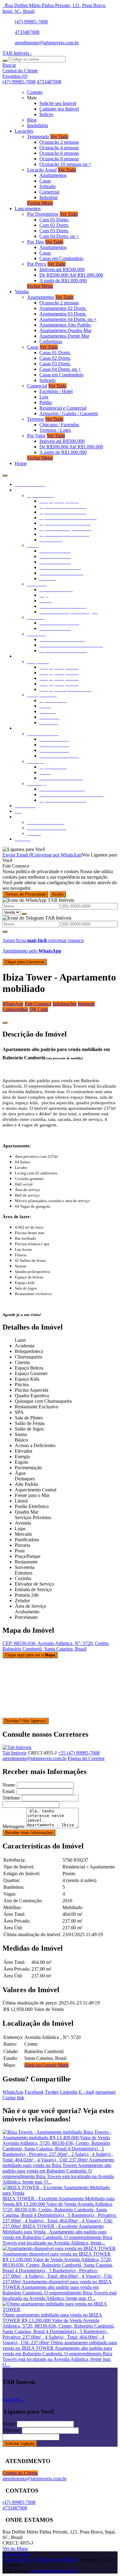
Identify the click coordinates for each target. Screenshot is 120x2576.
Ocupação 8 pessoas (59, 159)
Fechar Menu (40, 203)
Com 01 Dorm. (54, 220)
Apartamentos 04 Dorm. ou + (68, 319)
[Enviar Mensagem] (5, 932)
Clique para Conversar (25, 962)
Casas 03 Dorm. (55, 364)
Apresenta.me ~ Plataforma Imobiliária (40, 2560)
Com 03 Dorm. (54, 231)
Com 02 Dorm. (54, 225)
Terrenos (36, 419)
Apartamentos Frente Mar (64, 336)
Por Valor (36, 436)
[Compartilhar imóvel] (5, 1023)
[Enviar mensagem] (24, 914)
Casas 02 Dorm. (55, 358)
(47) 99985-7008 (31, 22)
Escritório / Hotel (56, 391)
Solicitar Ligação (20, 2444)
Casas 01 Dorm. (55, 353)
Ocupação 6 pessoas (59, 153)
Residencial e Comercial (63, 408)
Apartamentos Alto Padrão (65, 325)
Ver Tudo (59, 136)
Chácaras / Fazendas (59, 425)
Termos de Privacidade (25, 894)
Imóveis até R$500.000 (62, 269)
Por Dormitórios (43, 214)
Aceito (58, 894)
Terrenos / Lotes (55, 430)
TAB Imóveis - (17, 53)
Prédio (46, 402)
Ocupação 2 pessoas (59, 142)
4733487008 (27, 32)
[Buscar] (5, 61)
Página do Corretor (86, 1758)
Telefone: (12, 1798)
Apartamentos (53, 175)
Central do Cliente (20, 2473)
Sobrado (48, 186)
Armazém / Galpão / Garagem (69, 413)
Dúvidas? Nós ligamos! (26, 1721)
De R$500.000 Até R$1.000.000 (71, 275)
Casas (45, 181)
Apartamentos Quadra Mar (65, 330)
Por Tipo (36, 242)
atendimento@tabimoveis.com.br (47, 43)
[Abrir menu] (5, 474)
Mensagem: (14, 1826)
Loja (44, 397)
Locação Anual (42, 170)
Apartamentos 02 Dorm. (63, 308)
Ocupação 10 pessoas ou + (65, 164)
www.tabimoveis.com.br (54, 2571)
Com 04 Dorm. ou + (59, 236)
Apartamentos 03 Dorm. (63, 314)
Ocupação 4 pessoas (59, 148)
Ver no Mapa (15, 2548)
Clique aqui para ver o (30, 1655)
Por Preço (37, 264)
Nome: (9, 1785)
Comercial (49, 192)
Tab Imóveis (14, 1753)
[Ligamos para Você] (24, 849)
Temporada (38, 136)
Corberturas (51, 341)
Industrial (48, 197)
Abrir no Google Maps (46, 2065)
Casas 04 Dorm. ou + (60, 369)
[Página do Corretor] (17, 1747)
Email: (9, 1791)
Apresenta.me (16, 2554)
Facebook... (14, 2399)
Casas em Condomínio (61, 258)
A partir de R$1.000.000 (63, 281)
